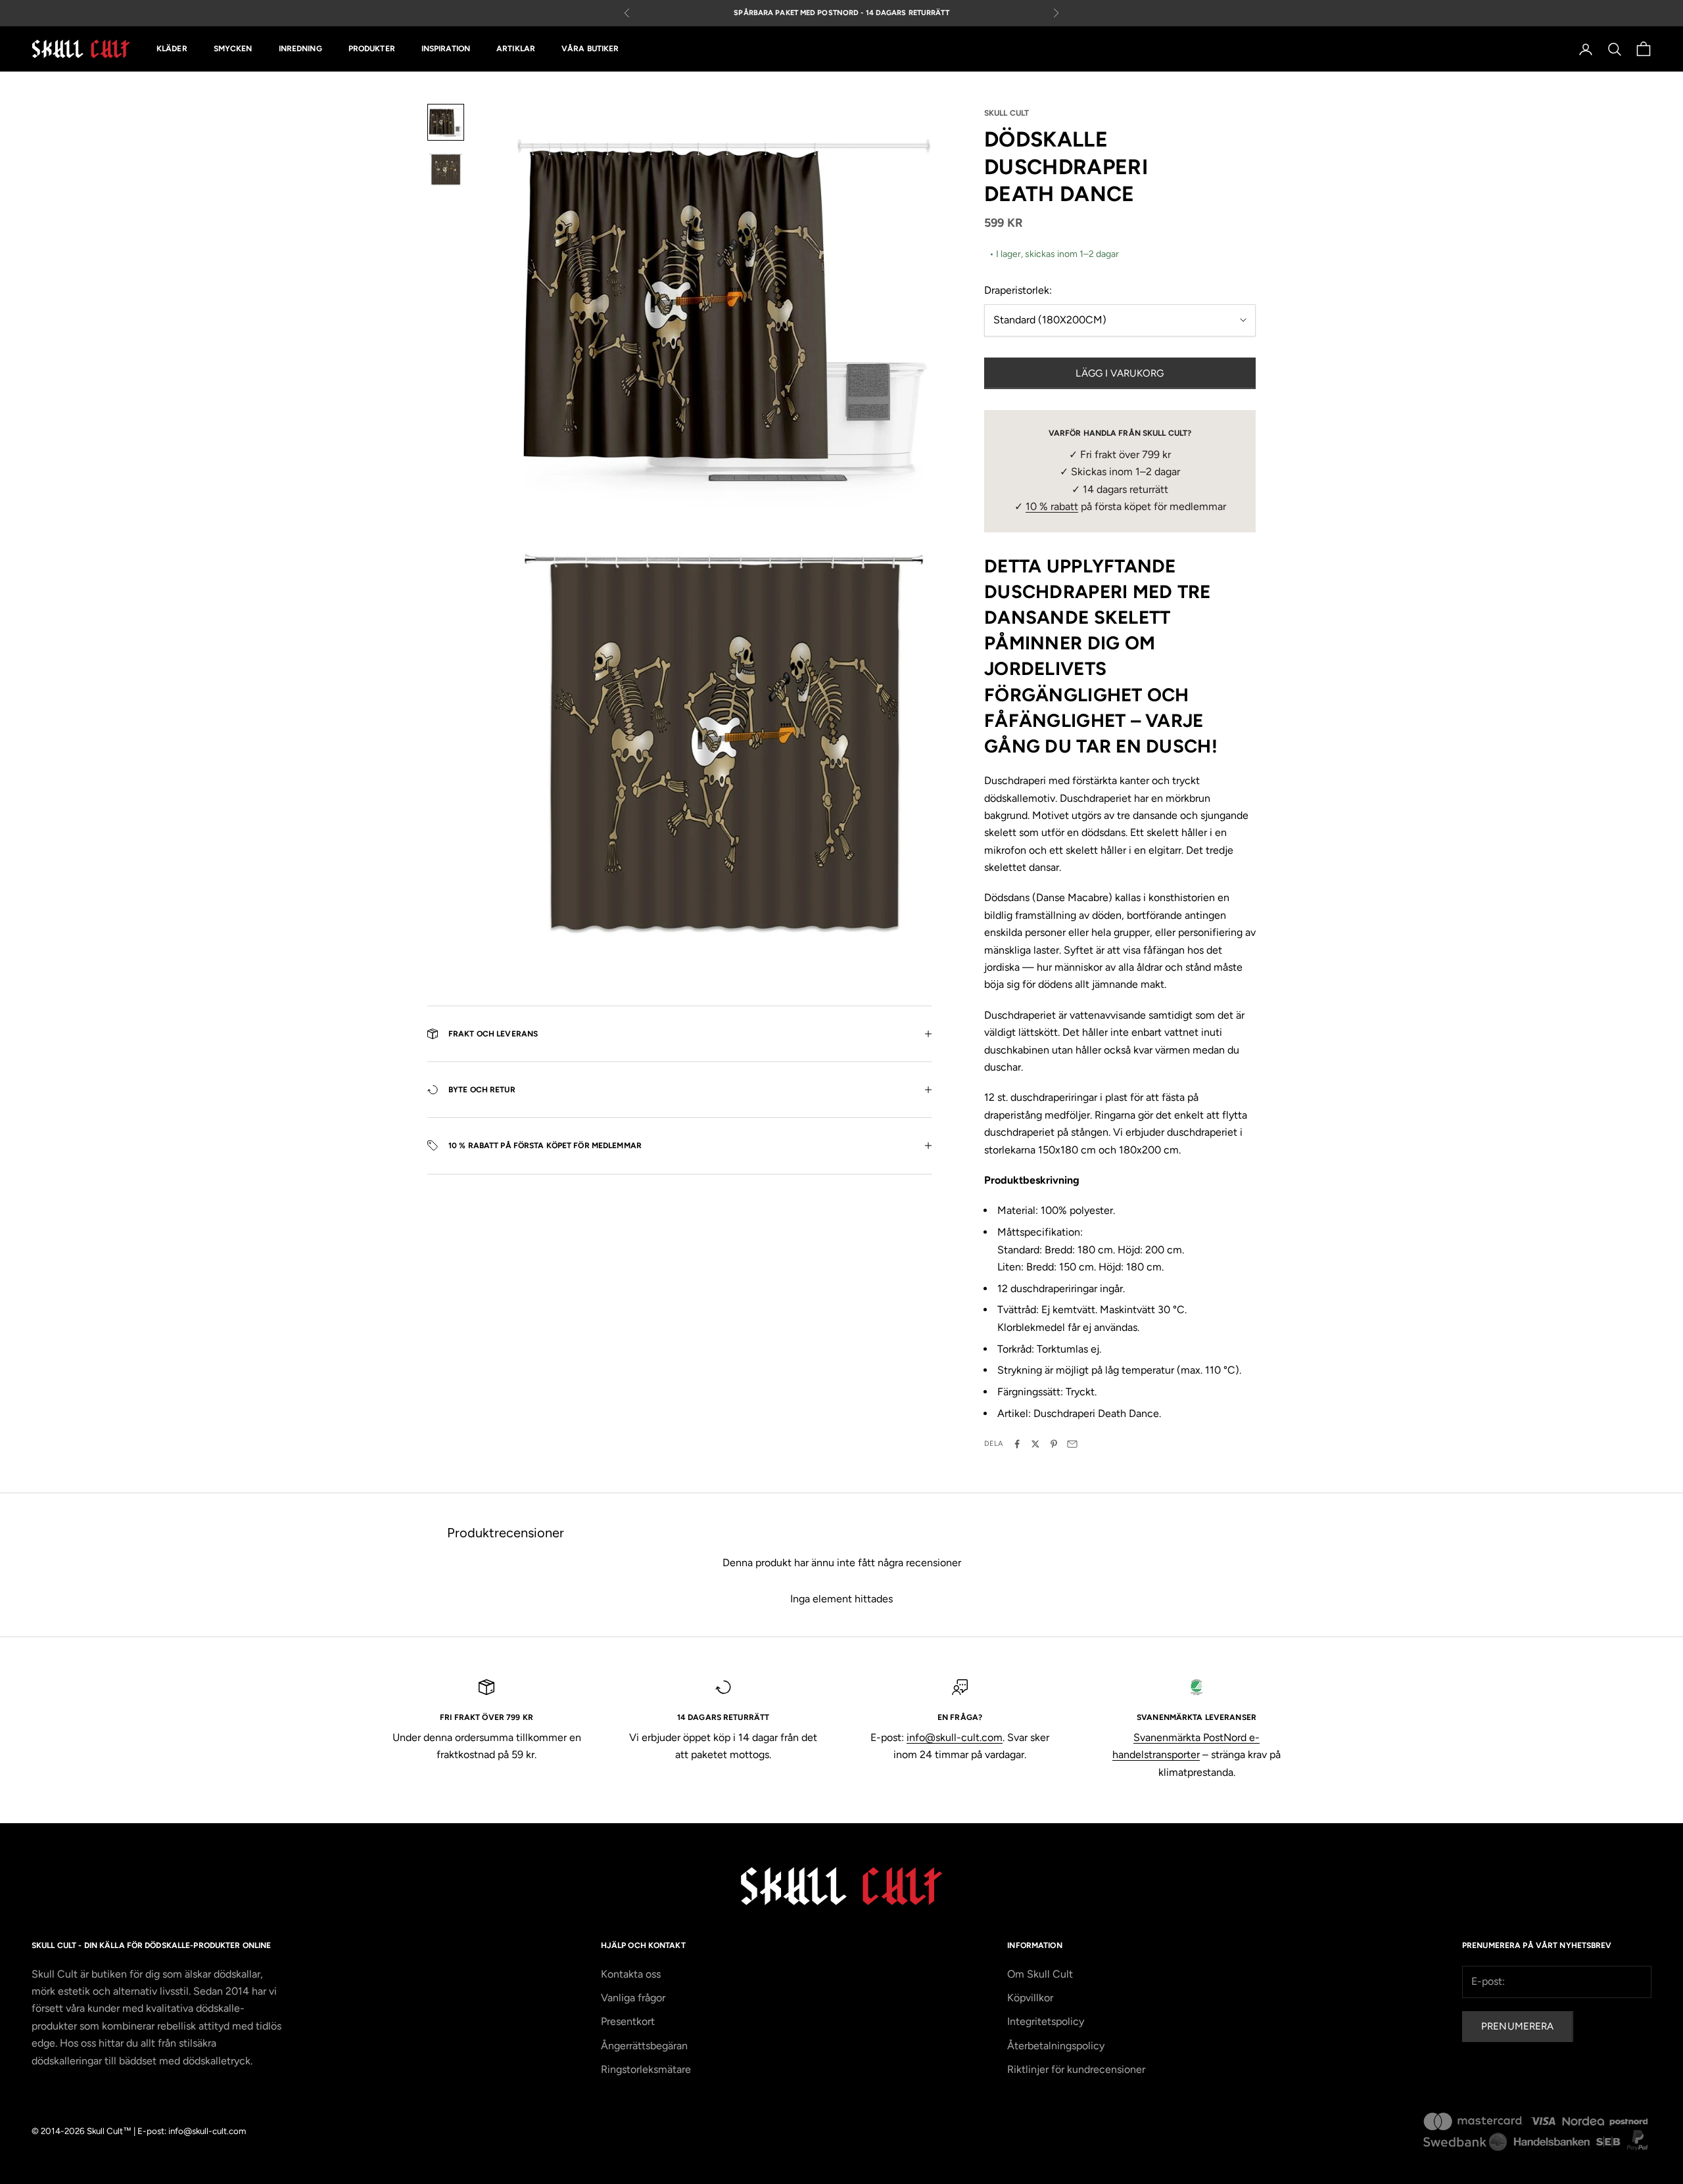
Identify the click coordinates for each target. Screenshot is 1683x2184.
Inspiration (446, 49)
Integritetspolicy (1046, 2021)
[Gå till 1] (446, 122)
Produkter (372, 49)
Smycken (233, 49)
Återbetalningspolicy (1056, 2046)
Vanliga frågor (633, 1998)
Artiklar (516, 49)
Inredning (300, 49)
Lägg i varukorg (1120, 373)
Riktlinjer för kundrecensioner (1076, 2069)
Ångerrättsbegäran (644, 2046)
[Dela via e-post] (1072, 1444)
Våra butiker (590, 49)
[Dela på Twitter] (1035, 1444)
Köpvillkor (1030, 1998)
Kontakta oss (631, 1974)
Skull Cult (1007, 113)
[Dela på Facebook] (1017, 1444)
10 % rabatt (1052, 506)
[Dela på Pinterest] (1054, 1444)
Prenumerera (1518, 2026)
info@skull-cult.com (955, 1737)
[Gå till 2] (446, 170)
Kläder (172, 49)
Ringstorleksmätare (646, 2069)
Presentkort (628, 2021)
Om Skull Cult (1040, 1974)
